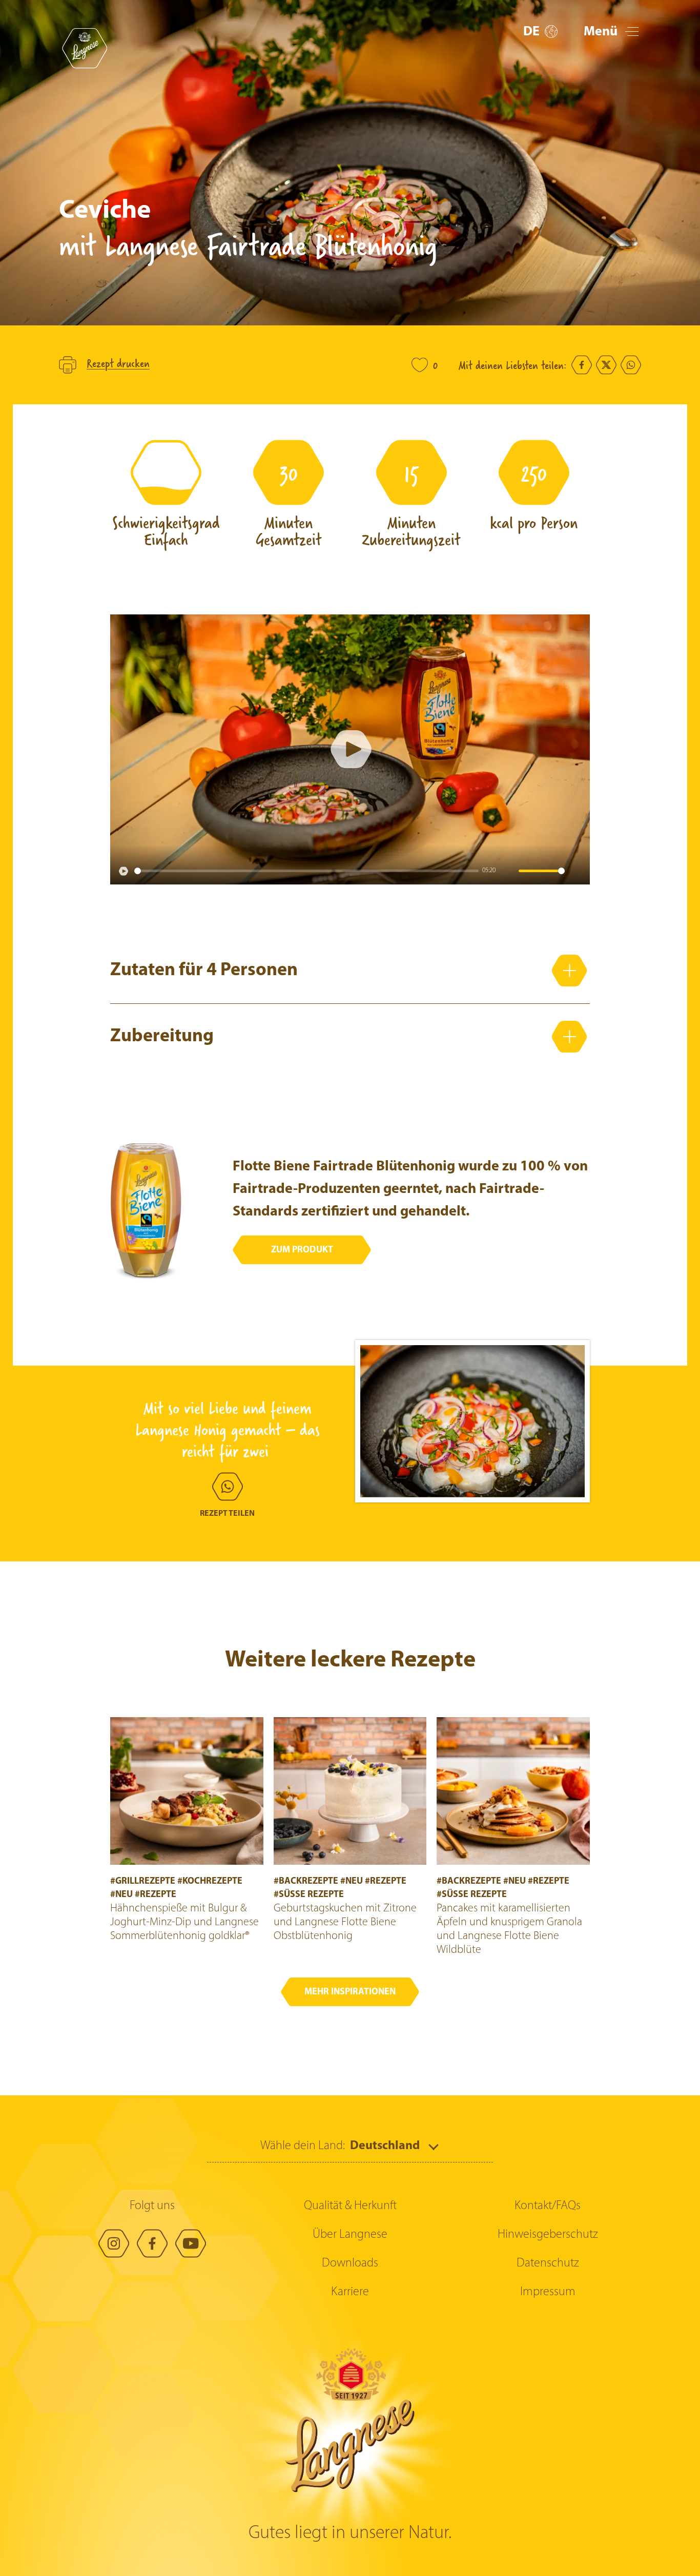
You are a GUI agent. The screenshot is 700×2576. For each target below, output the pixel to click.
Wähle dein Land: (303, 2146)
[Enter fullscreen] (577, 871)
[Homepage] (85, 48)
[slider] (306, 871)
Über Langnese (350, 2235)
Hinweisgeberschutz (548, 2235)
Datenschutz (548, 2263)
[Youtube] (191, 2243)
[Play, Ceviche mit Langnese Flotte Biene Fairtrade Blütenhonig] (123, 871)
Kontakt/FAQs (548, 2206)
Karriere (350, 2292)
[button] (540, 32)
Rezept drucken (118, 364)
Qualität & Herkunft (350, 2206)
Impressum (548, 2292)
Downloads (350, 2263)
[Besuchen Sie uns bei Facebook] (152, 2243)
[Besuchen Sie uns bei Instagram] (114, 2243)
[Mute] (508, 871)
